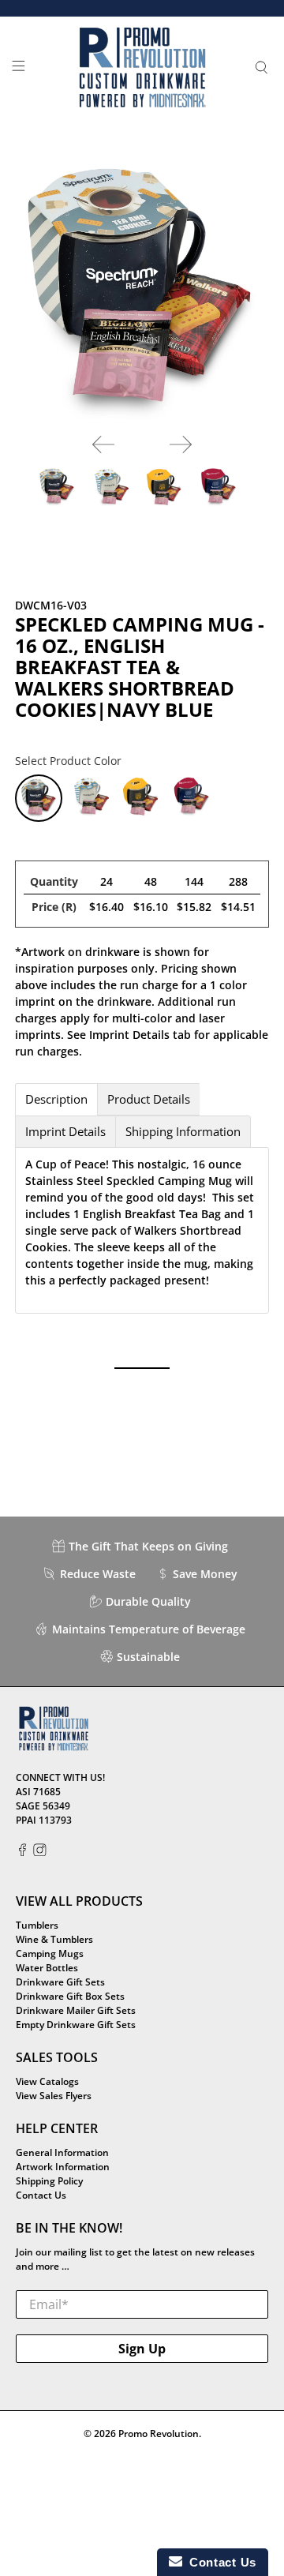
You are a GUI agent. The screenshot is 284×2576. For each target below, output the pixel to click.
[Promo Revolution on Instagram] (40, 1852)
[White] (91, 798)
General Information (62, 2152)
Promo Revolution (159, 2434)
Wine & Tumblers (54, 1939)
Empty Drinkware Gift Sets (76, 2025)
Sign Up (142, 2349)
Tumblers (37, 1925)
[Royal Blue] (192, 798)
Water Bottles (47, 1968)
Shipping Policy (49, 2181)
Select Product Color (68, 761)
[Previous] (103, 444)
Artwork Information (63, 2167)
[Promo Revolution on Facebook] (22, 1852)
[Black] (141, 798)
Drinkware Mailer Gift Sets (76, 2010)
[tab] (56, 1099)
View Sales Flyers (54, 2096)
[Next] (181, 444)
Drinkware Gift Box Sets (70, 1996)
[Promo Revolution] (142, 68)
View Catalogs (47, 2081)
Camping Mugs (50, 1954)
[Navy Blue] (39, 798)
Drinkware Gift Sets (60, 1982)
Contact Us (41, 2195)
